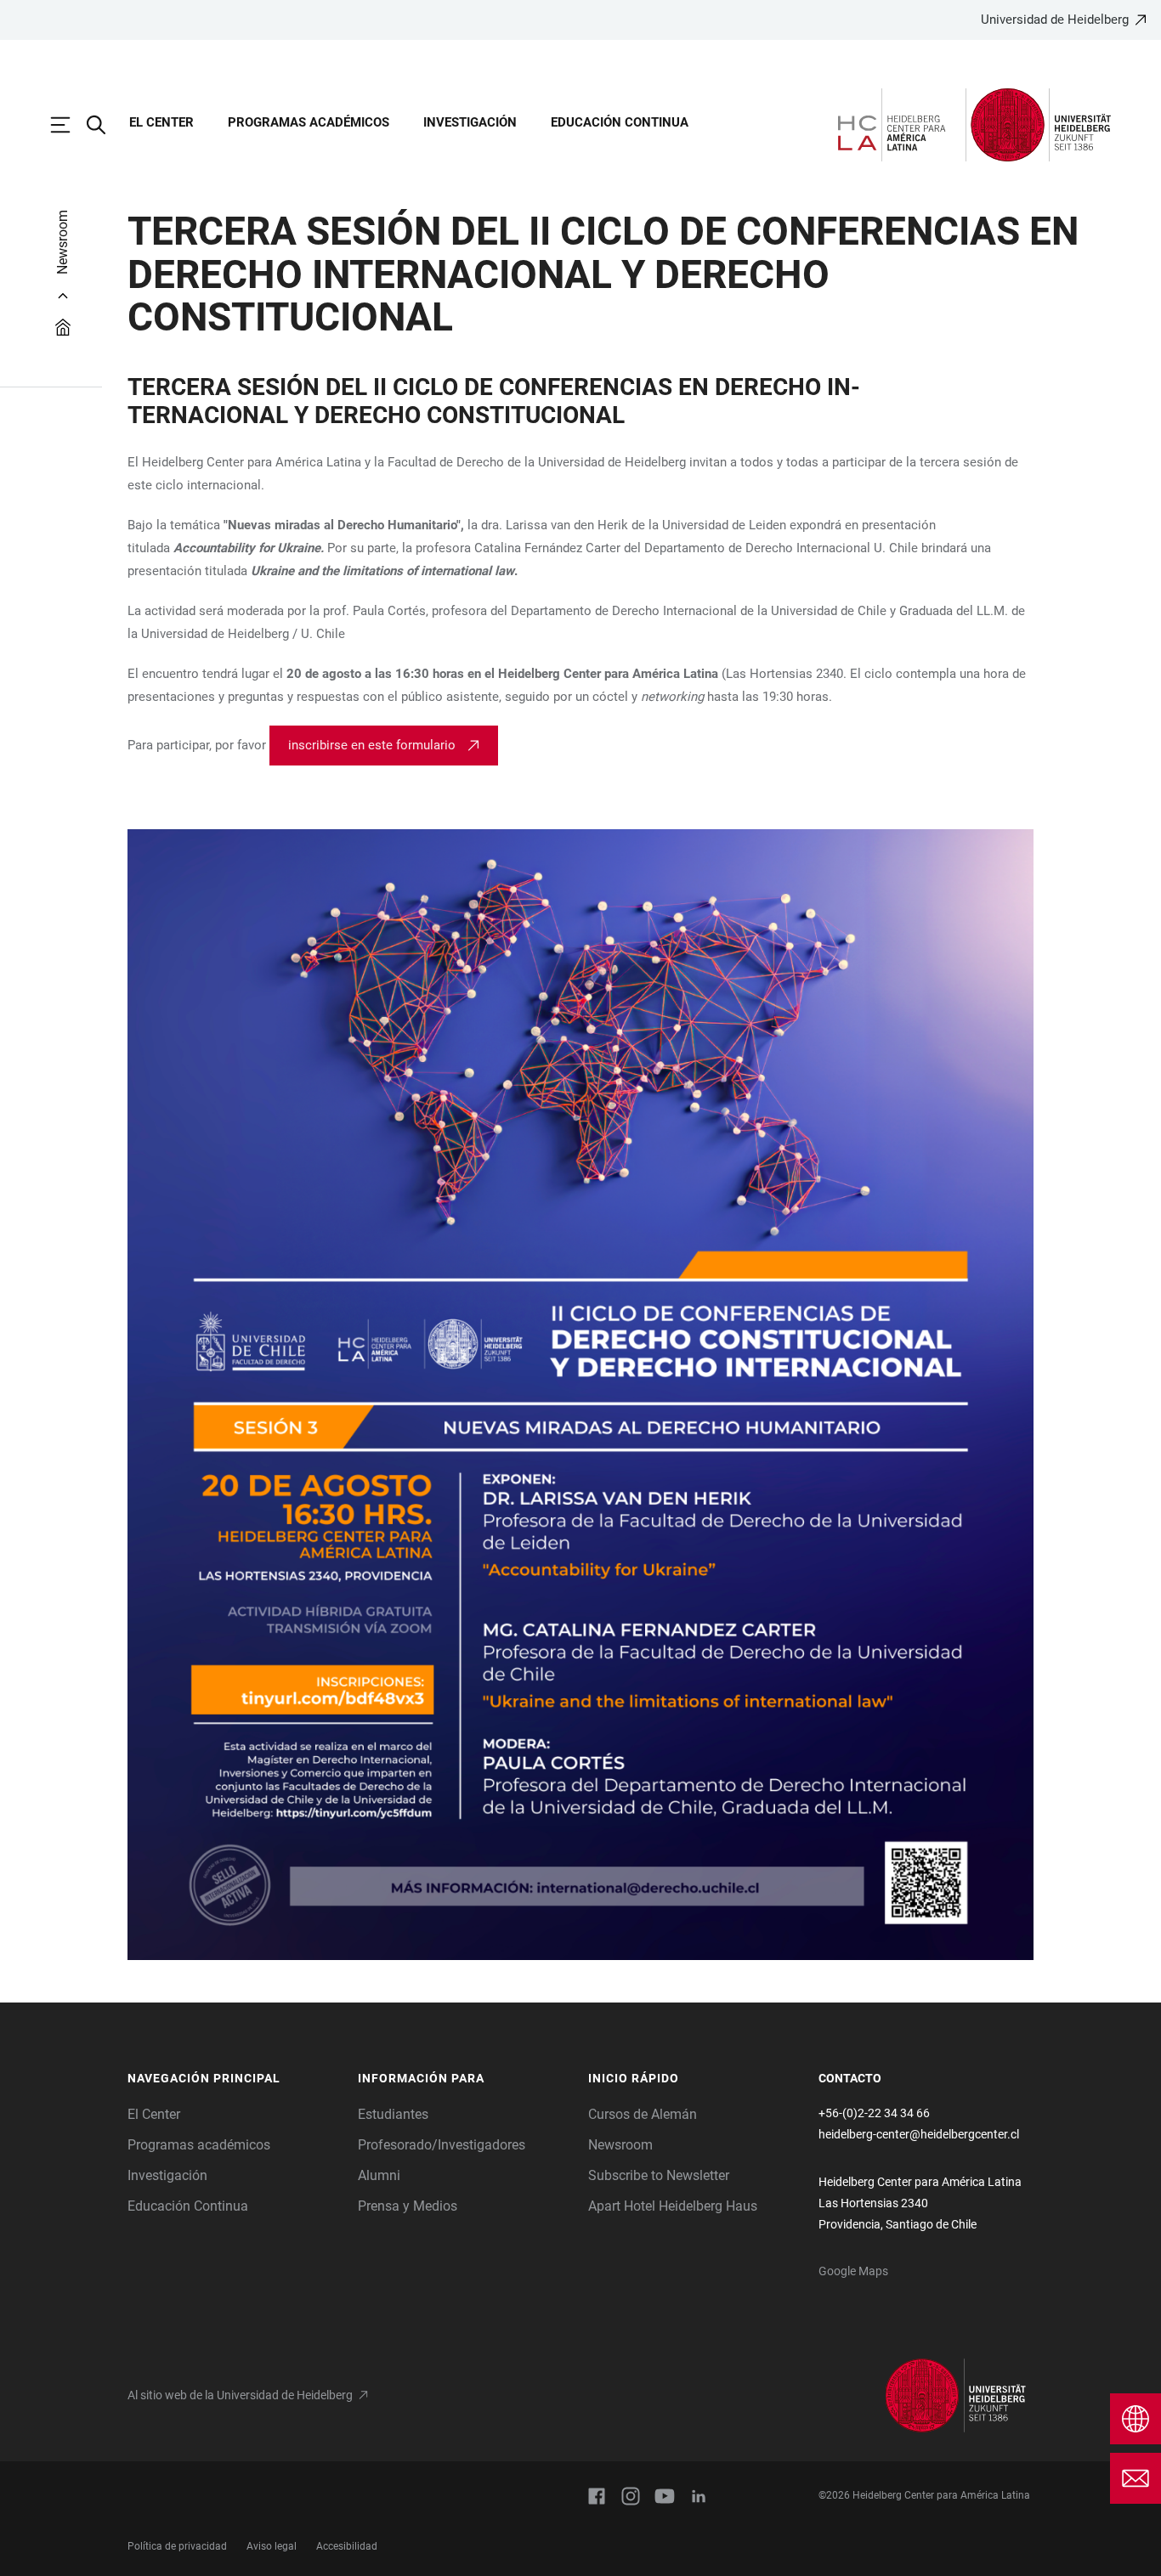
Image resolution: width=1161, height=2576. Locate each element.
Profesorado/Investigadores (442, 2145)
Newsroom (620, 2145)
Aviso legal (272, 2546)
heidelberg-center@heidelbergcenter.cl (919, 2134)
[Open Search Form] (105, 125)
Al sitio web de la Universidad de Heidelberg (240, 2395)
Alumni (379, 2175)
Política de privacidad (177, 2546)
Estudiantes (393, 2114)
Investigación (470, 122)
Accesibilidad (347, 2546)
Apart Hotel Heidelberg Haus (673, 2206)
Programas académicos (309, 122)
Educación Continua (620, 122)
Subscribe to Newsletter (659, 2175)
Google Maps (853, 2271)
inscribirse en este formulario (372, 745)
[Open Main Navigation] (69, 125)
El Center (161, 122)
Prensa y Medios (408, 2206)
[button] (234, 2079)
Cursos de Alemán (643, 2114)
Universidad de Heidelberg (1055, 20)
